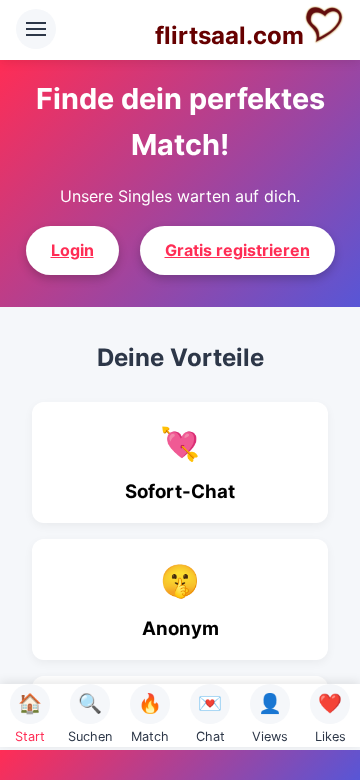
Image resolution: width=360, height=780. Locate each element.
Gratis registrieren (237, 250)
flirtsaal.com (229, 35)
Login (72, 250)
